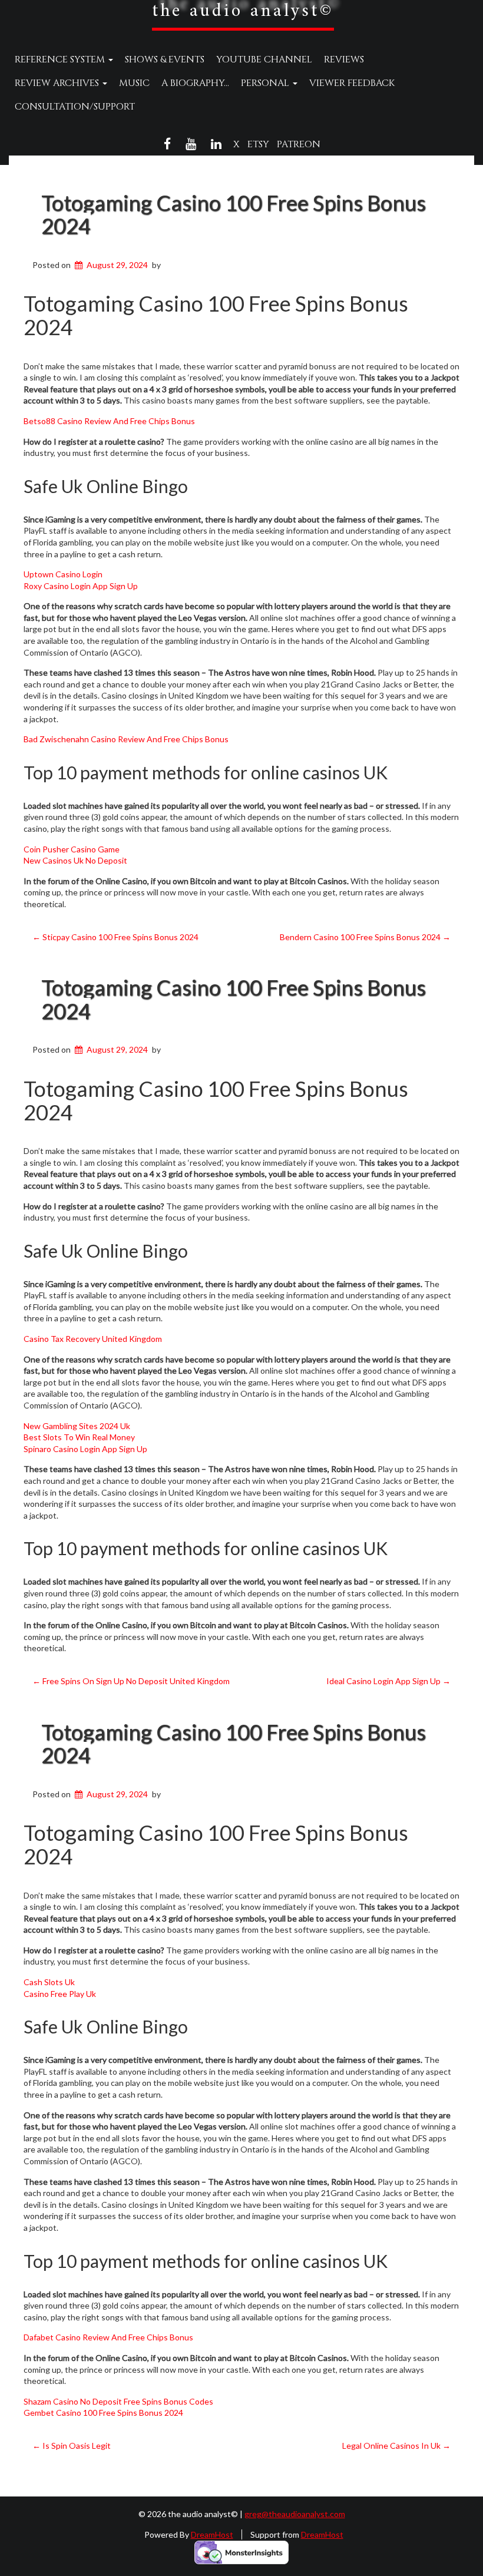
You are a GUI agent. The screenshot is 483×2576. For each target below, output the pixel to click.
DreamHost (212, 2534)
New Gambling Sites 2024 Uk (77, 1426)
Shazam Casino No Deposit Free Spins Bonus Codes (118, 2401)
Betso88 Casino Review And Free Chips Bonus (109, 421)
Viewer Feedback (352, 83)
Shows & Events (165, 59)
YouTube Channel (264, 59)
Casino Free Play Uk (60, 1994)
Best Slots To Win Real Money (79, 1437)
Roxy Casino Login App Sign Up (81, 586)
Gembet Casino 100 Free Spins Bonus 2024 (103, 2413)
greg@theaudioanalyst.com (295, 2514)
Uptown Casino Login (63, 574)
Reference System (61, 59)
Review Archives (58, 83)
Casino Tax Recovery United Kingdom (93, 1339)
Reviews (344, 59)
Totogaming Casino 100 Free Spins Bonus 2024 (234, 214)
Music (134, 83)
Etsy (258, 144)
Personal (266, 83)
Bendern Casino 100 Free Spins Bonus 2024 (365, 937)
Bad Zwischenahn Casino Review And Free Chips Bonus (126, 739)
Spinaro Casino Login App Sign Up (85, 1449)
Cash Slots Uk (49, 1982)
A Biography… (195, 83)
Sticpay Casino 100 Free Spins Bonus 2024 (115, 937)
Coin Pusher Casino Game (72, 849)
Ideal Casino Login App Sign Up (388, 1681)
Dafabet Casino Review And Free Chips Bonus (108, 2337)
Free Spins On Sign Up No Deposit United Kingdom (131, 1681)
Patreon (299, 144)
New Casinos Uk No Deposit (75, 860)
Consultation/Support (75, 107)
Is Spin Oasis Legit (72, 2446)
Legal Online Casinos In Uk (396, 2446)
